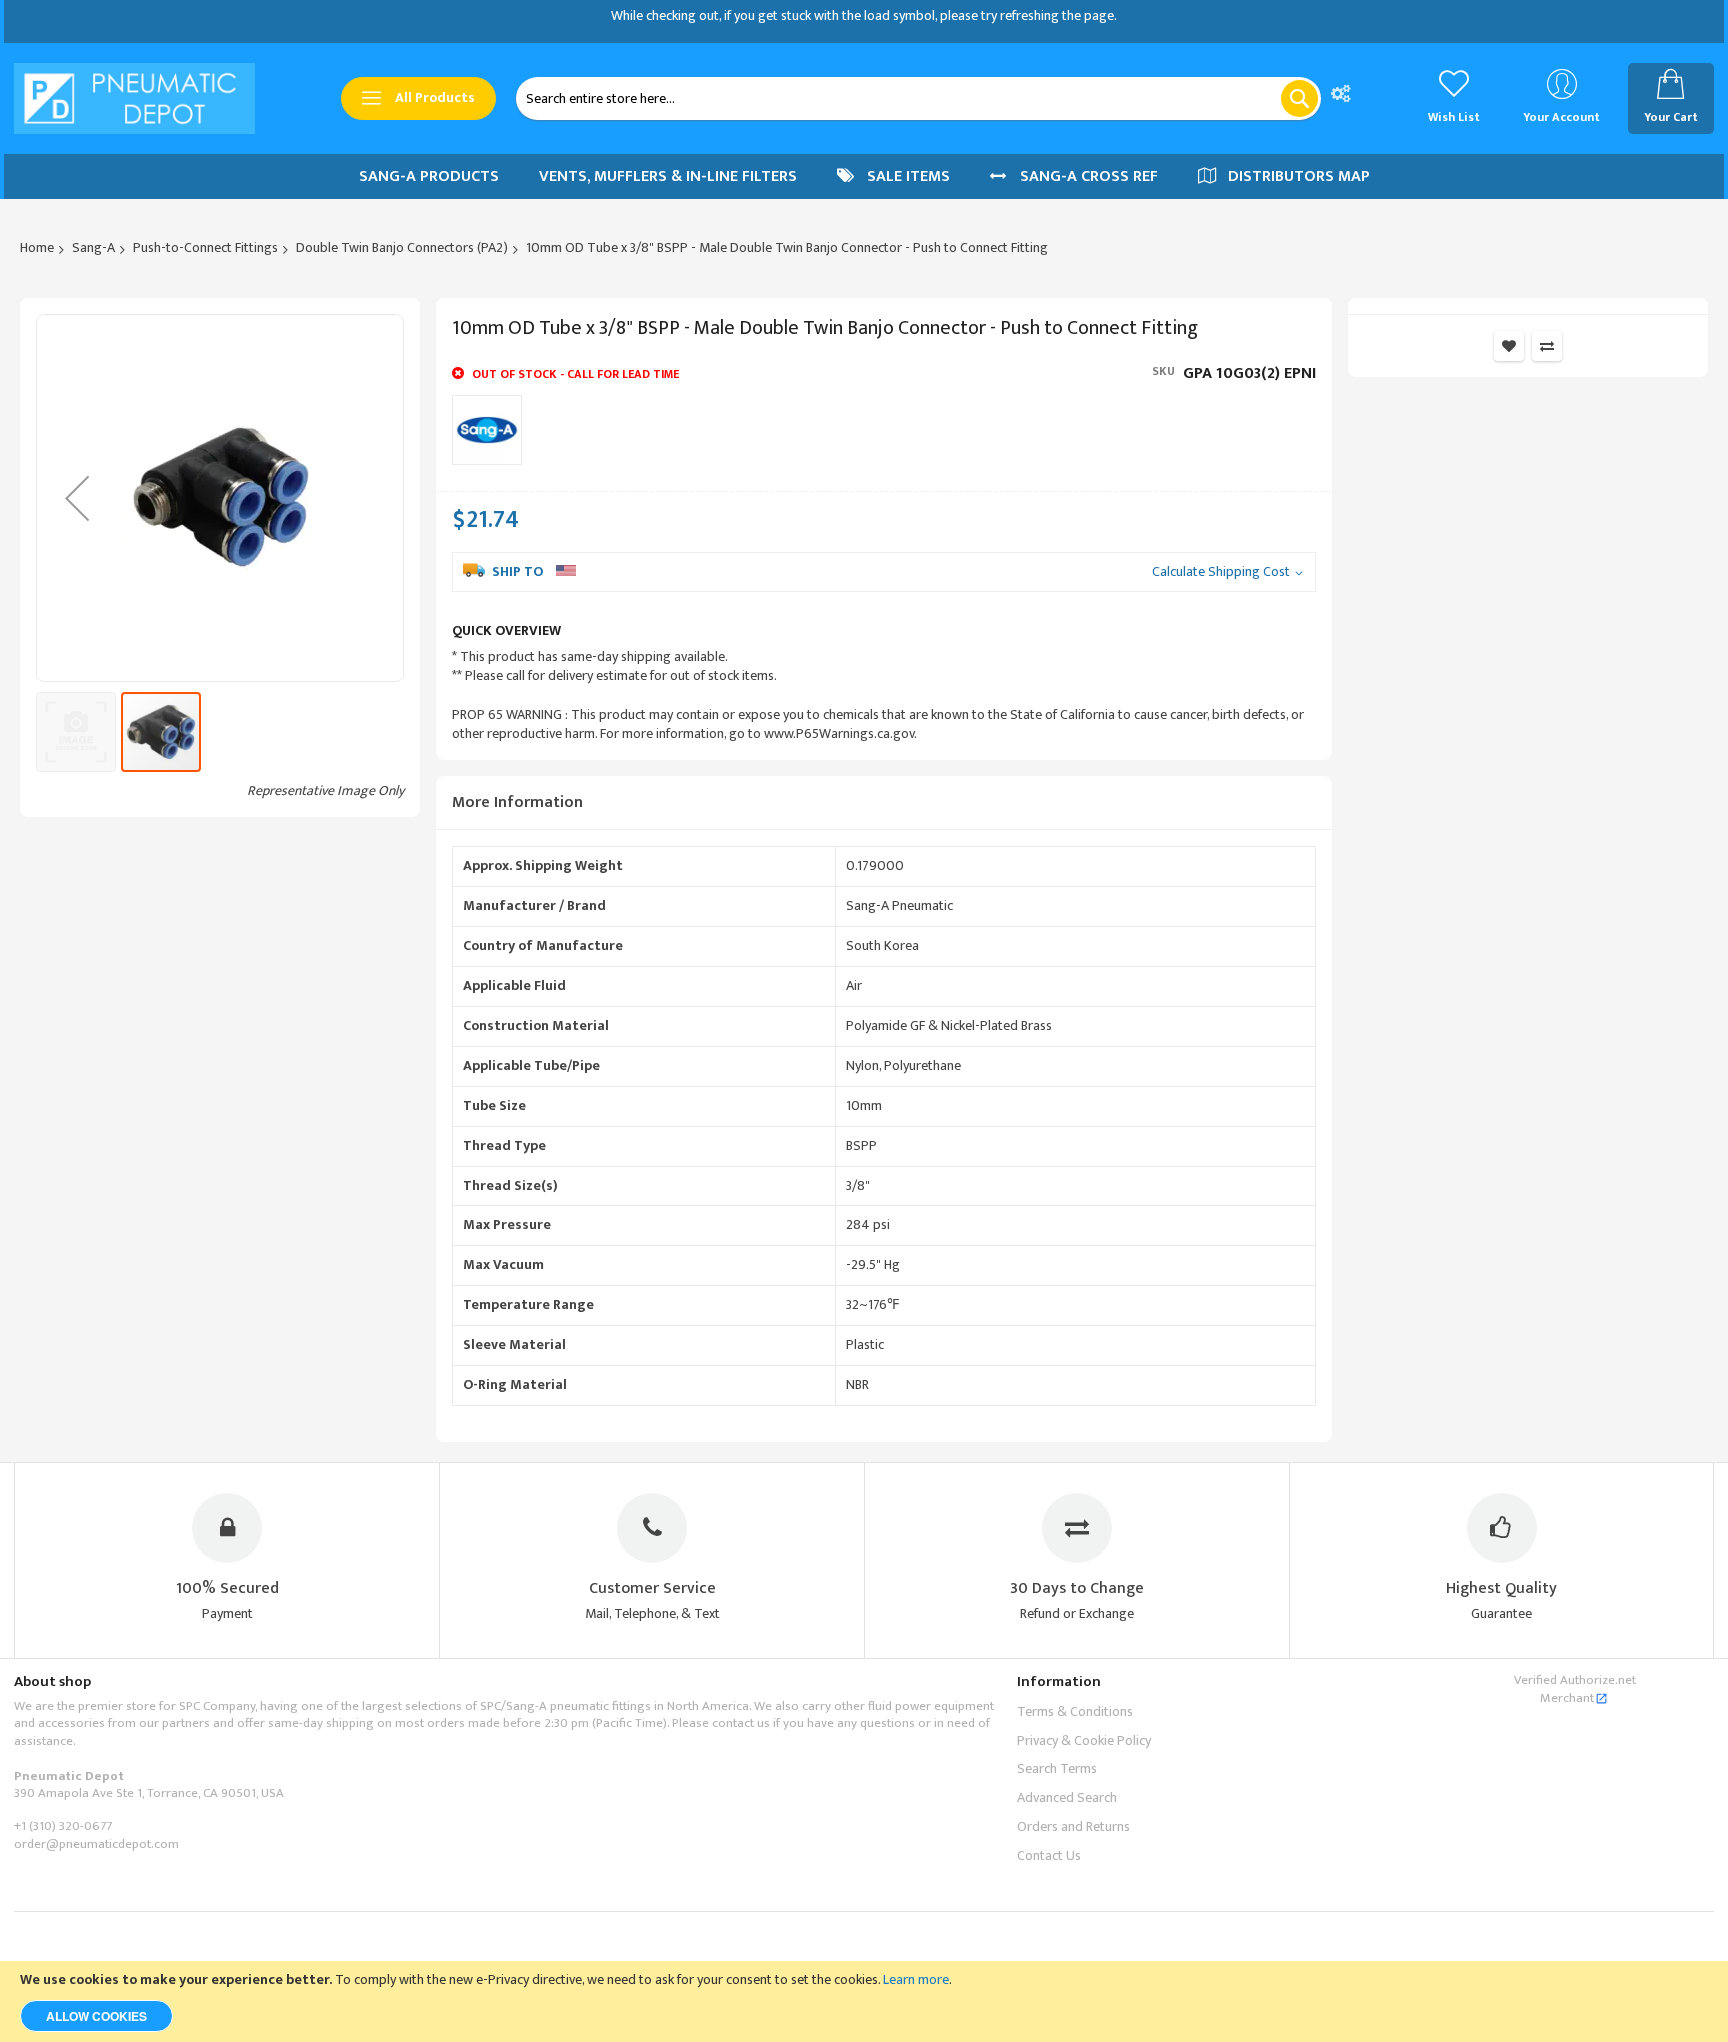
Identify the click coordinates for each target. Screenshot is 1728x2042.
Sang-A (93, 247)
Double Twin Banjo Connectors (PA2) (402, 247)
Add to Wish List (1509, 346)
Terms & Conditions (1075, 1711)
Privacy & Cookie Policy (1084, 1740)
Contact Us (1049, 1855)
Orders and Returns (1073, 1826)
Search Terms (1057, 1768)
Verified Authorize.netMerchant (1575, 1689)
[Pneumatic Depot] (134, 98)
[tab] (884, 803)
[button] (77, 498)
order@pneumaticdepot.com (96, 1844)
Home (37, 247)
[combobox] (918, 98)
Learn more (916, 1979)
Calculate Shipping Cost (1221, 572)
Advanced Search (1067, 1797)
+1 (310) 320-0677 (63, 1826)
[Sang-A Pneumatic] (487, 430)
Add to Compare (1547, 346)
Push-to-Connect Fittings (205, 247)
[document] (864, 2001)
